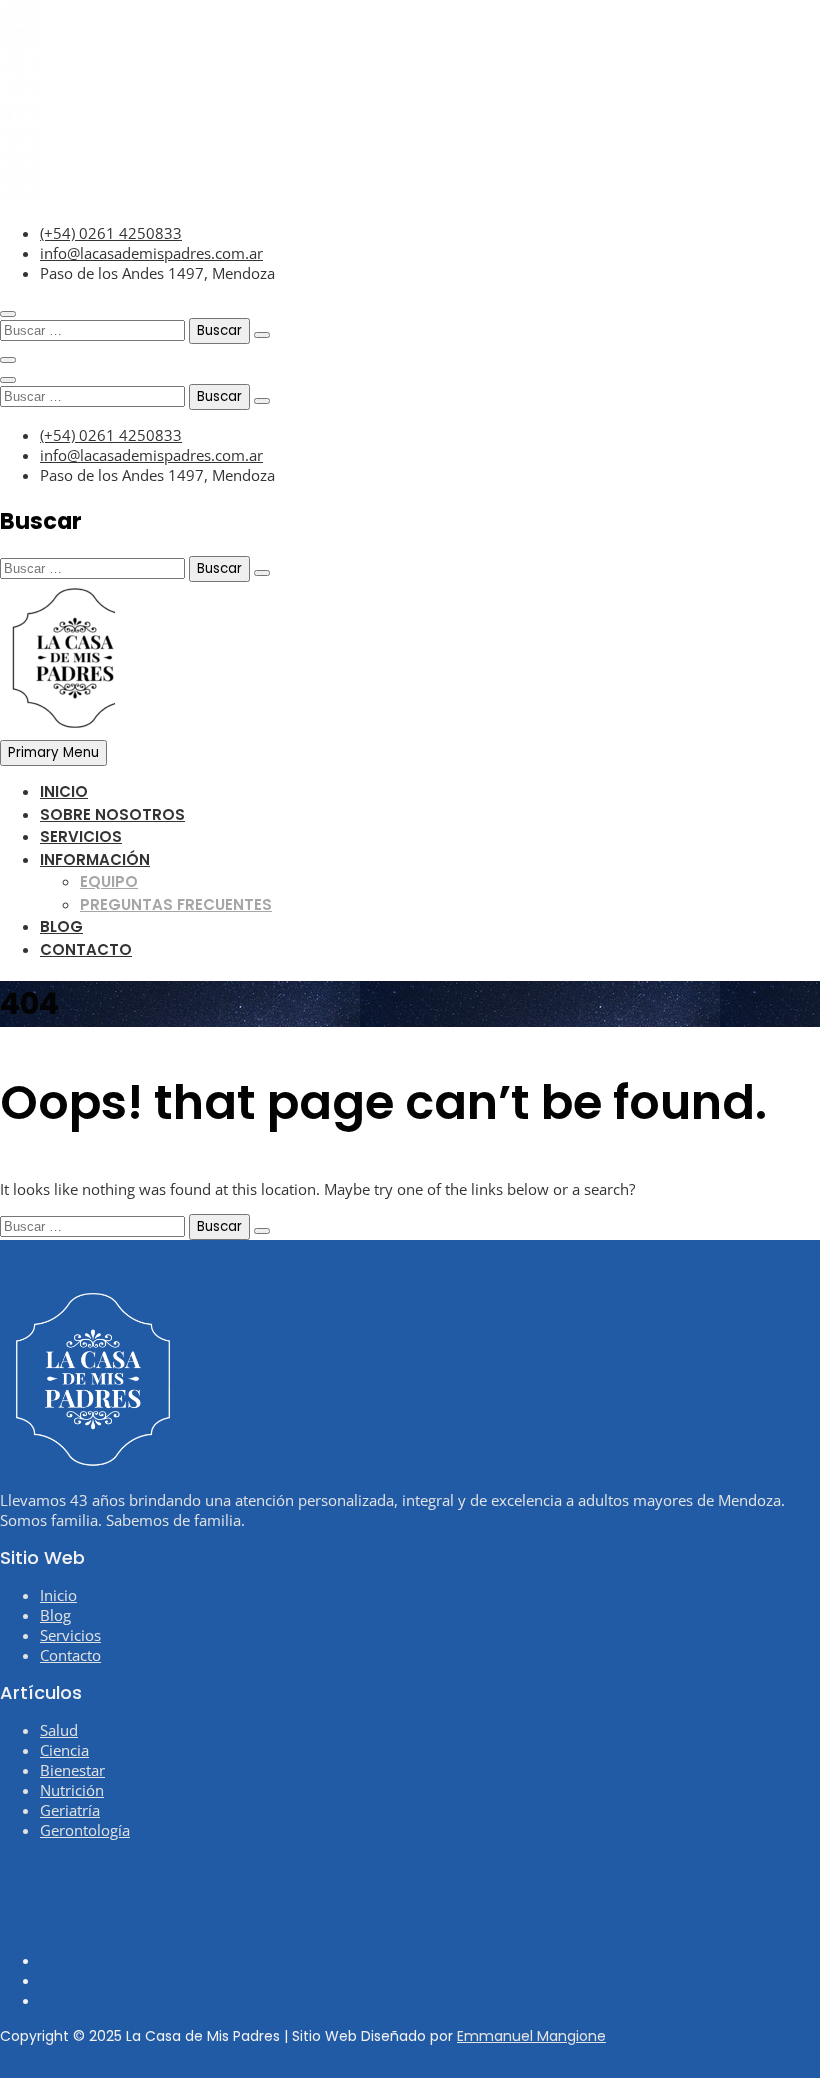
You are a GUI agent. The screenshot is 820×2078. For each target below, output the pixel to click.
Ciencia (64, 1750)
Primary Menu (53, 752)
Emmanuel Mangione (531, 2036)
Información (95, 859)
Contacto (86, 949)
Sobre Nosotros (112, 814)
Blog (61, 926)
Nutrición (72, 1790)
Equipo (109, 881)
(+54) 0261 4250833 (111, 233)
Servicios (81, 836)
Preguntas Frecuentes (176, 904)
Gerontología (85, 1830)
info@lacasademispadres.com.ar (151, 253)
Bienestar (72, 1770)
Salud (59, 1730)
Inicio (64, 791)
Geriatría (70, 1810)
